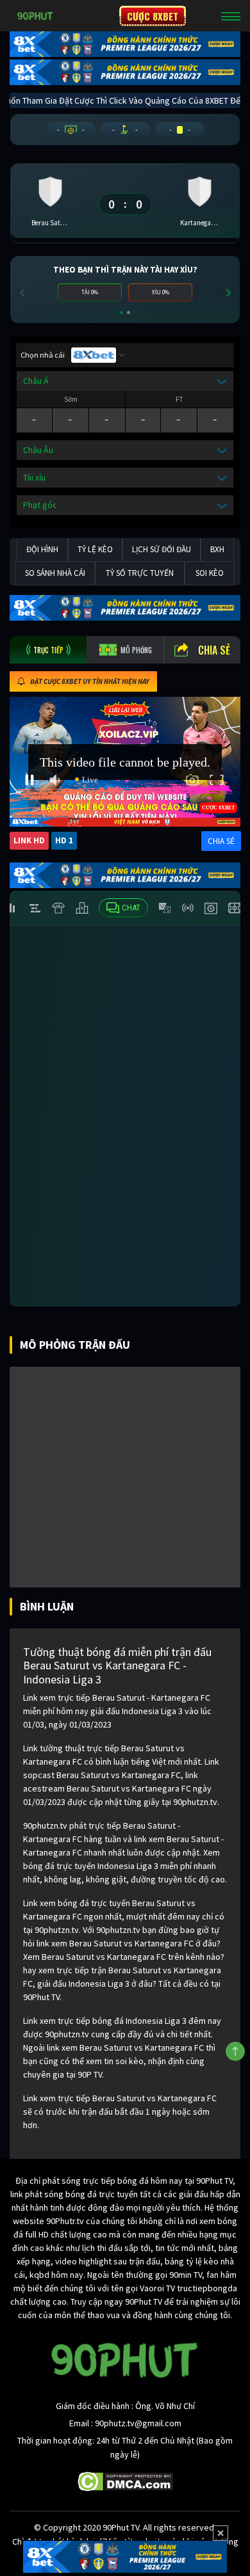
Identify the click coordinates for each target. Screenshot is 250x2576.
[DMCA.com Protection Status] (125, 2481)
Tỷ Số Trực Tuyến (140, 573)
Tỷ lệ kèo (95, 549)
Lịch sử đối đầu (162, 549)
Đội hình (42, 549)
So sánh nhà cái (55, 573)
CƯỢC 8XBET (153, 16)
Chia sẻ (214, 650)
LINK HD (29, 840)
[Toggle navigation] (231, 16)
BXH (217, 549)
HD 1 (64, 840)
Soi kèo (210, 573)
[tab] (48, 650)
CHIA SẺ (221, 841)
